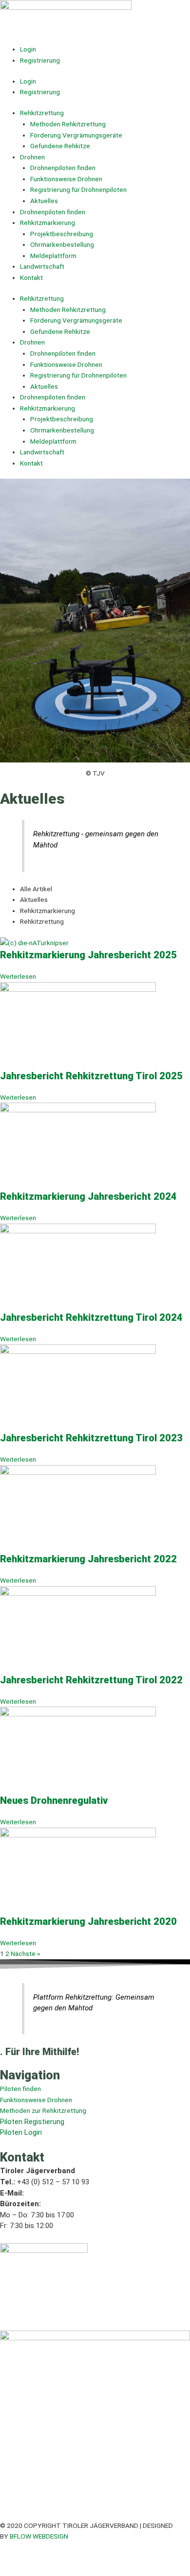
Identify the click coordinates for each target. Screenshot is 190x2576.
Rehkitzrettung (42, 113)
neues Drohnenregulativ (54, 1800)
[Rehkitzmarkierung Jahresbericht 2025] (34, 942)
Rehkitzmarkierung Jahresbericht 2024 (88, 1196)
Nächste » (25, 1954)
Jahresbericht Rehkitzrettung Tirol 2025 (91, 1076)
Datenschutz (56, 2559)
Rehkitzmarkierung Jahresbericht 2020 (88, 1921)
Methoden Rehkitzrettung (68, 124)
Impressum (16, 2559)
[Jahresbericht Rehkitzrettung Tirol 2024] (78, 1266)
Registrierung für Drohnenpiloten (78, 190)
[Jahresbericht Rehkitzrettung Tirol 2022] (78, 1629)
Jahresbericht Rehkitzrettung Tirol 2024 (91, 1317)
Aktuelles (44, 201)
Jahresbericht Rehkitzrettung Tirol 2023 (91, 1438)
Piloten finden (20, 2089)
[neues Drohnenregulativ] (78, 1750)
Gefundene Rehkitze (60, 146)
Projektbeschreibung (62, 234)
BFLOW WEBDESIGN (39, 2536)
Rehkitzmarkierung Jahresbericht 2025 (88, 955)
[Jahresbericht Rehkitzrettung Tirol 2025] (78, 1025)
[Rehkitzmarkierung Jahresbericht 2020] (78, 1870)
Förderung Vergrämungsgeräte (76, 135)
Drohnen (32, 157)
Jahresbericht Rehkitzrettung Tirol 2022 (91, 1680)
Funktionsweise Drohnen (66, 179)
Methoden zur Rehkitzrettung (43, 2110)
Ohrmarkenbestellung (62, 244)
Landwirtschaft (42, 266)
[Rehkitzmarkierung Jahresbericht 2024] (78, 1146)
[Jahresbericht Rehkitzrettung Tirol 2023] (78, 1387)
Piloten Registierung (32, 2122)
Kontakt (31, 277)
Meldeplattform (53, 256)
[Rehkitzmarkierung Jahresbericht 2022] (78, 1508)
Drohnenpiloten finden (63, 168)
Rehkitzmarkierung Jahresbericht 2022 (88, 1559)
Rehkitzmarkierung (47, 223)
